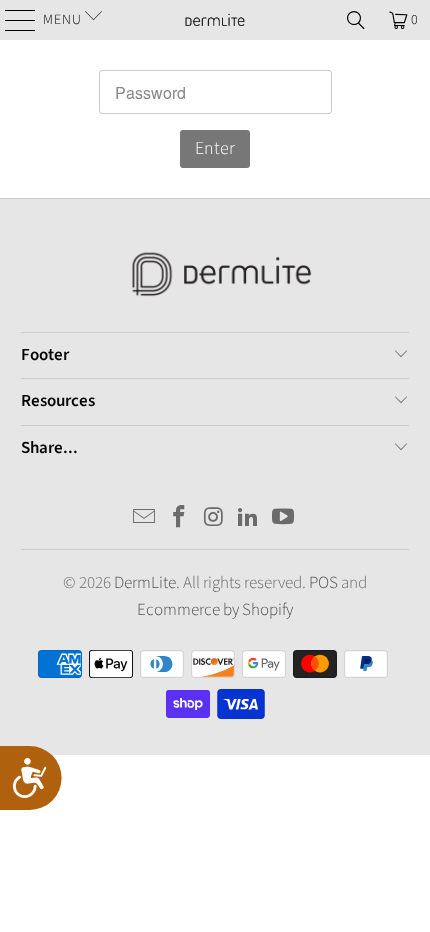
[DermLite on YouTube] (284, 519)
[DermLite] (215, 20)
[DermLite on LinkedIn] (249, 519)
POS (323, 583)
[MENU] (12, 20)
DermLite (145, 583)
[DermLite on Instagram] (214, 519)
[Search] (356, 20)
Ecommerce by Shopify (215, 610)
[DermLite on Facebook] (179, 519)
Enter (215, 148)
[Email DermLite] (145, 519)
